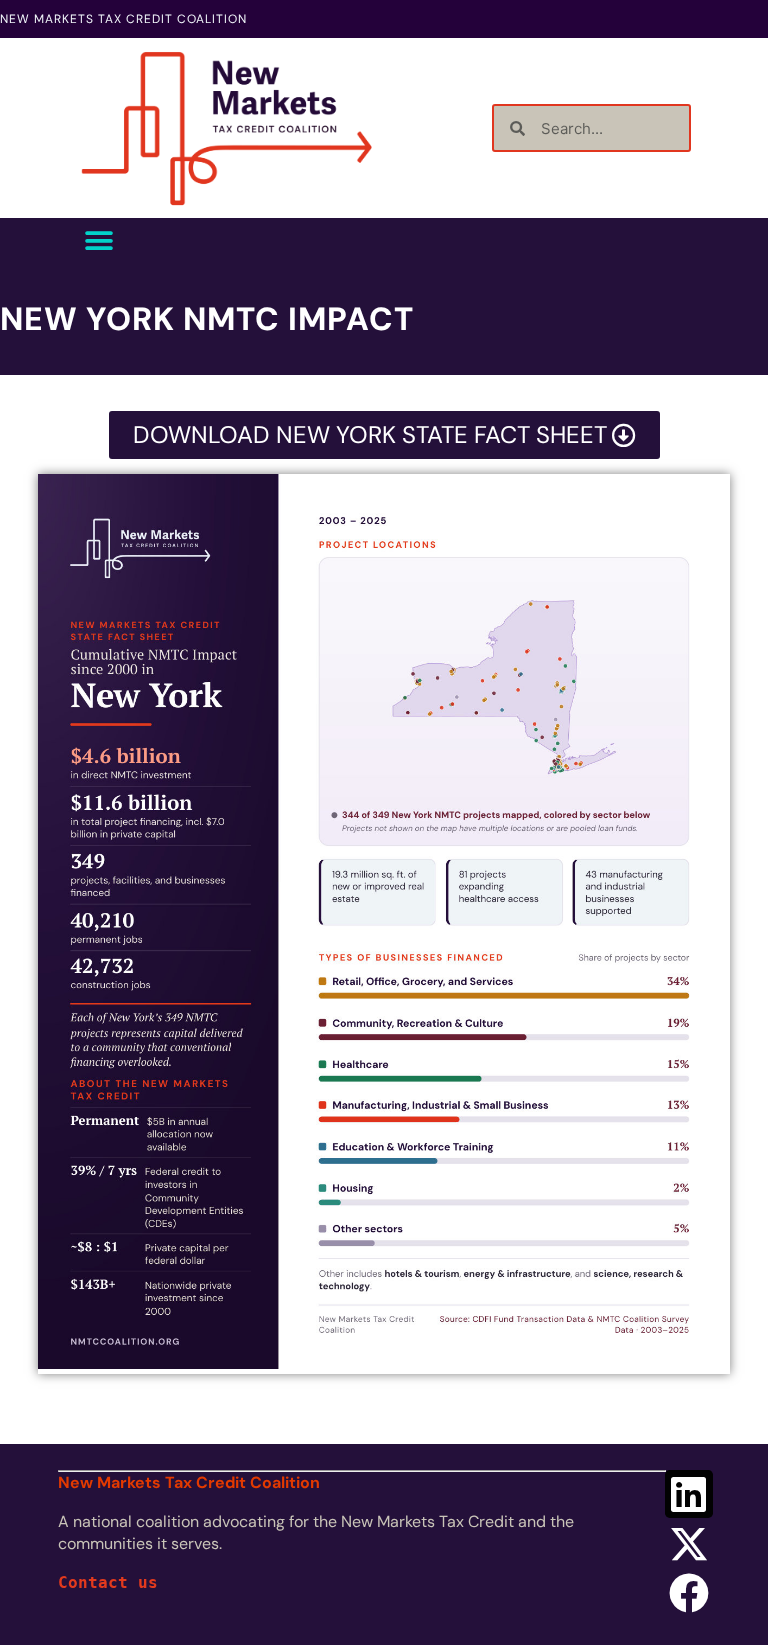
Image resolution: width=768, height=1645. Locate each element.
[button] (99, 240)
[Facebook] (689, 1593)
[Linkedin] (689, 1494)
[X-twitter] (689, 1544)
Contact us (108, 1582)
